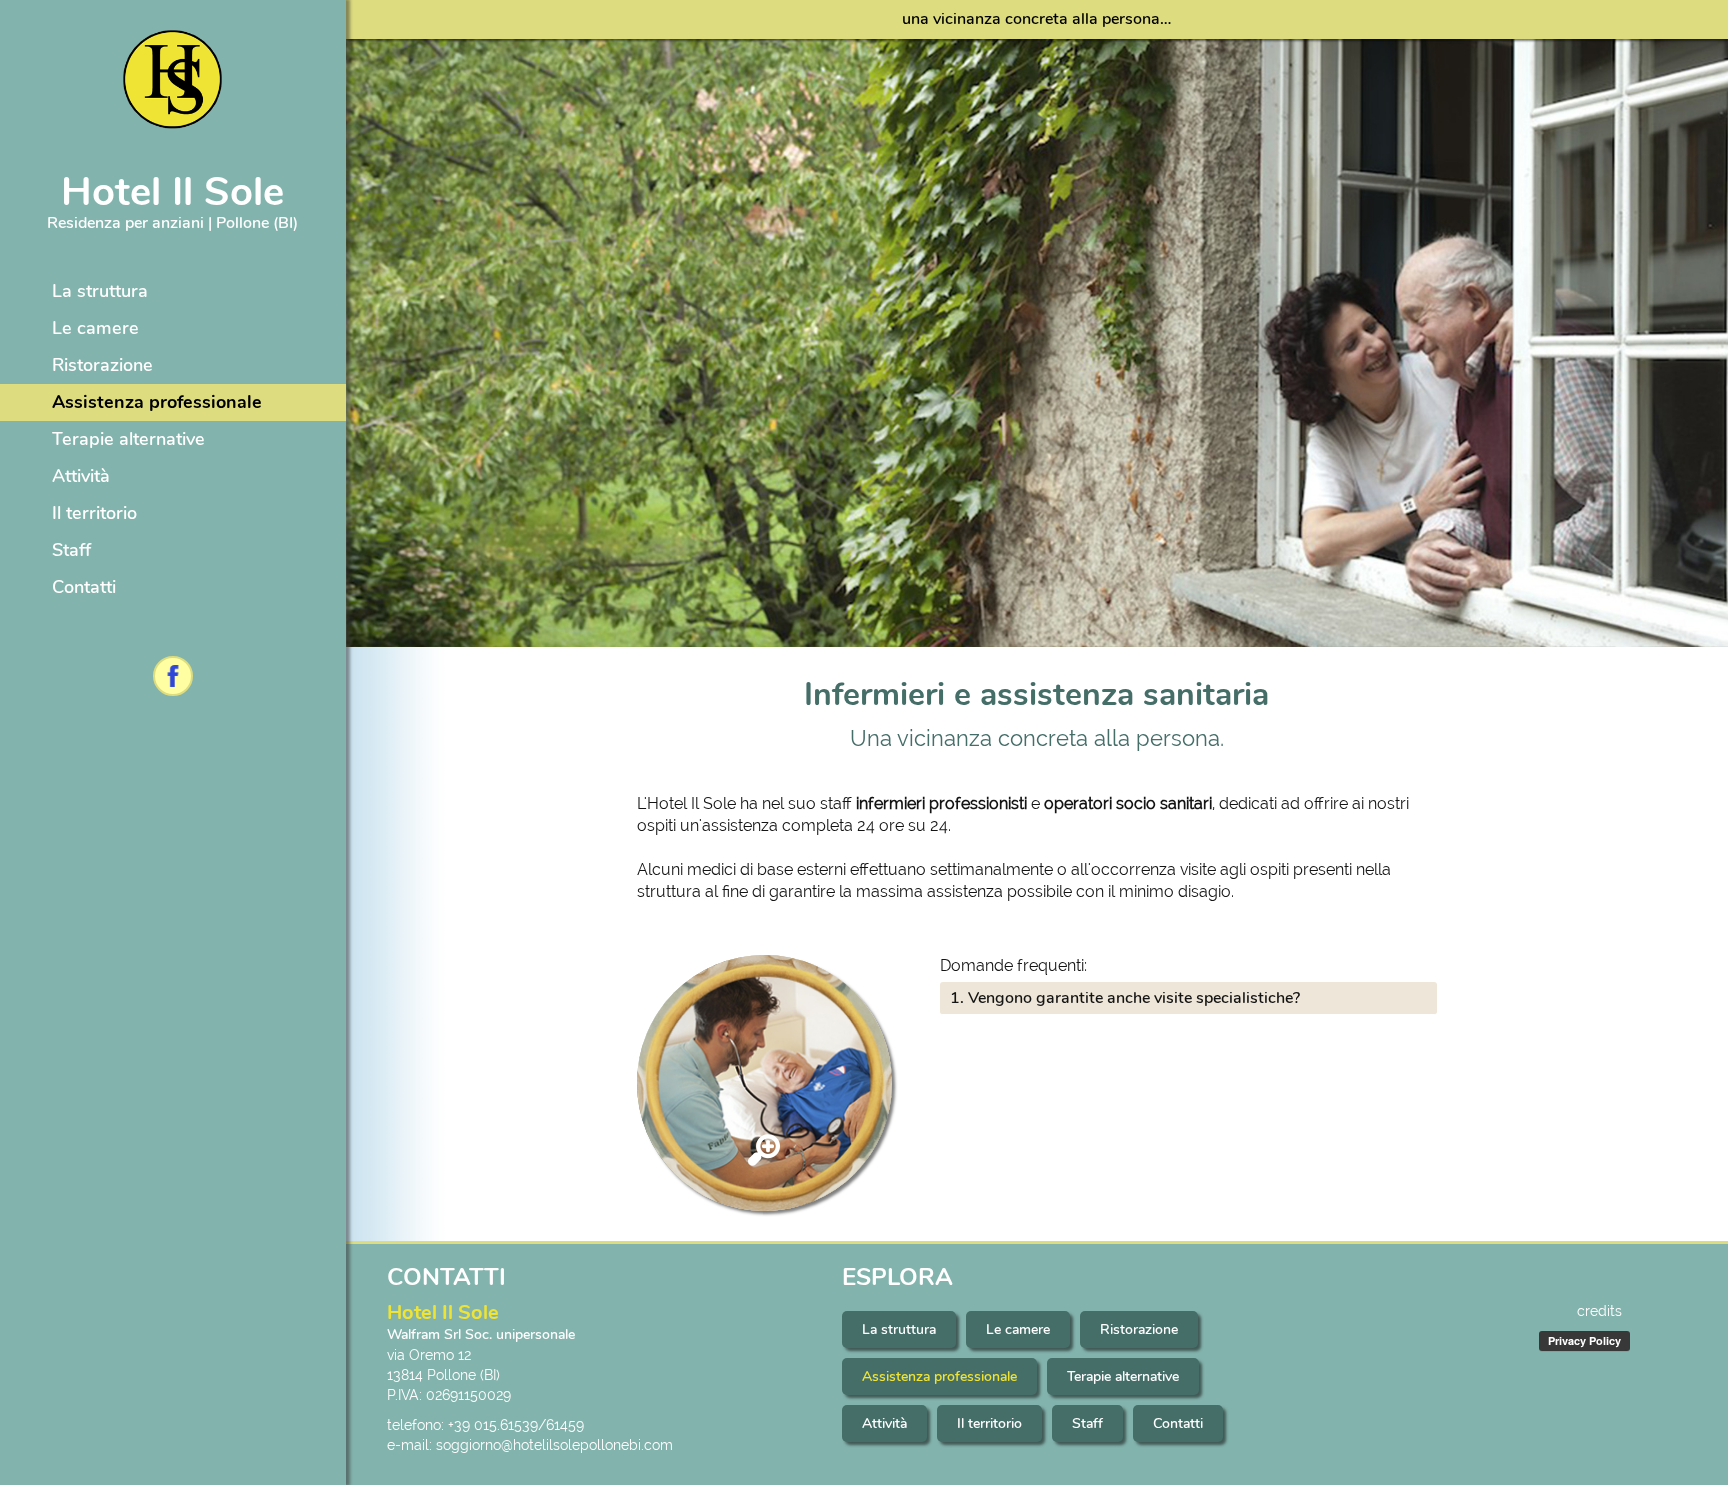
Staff (71, 550)
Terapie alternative (128, 439)
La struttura (100, 291)
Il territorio (94, 513)
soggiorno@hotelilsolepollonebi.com (554, 1445)
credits (1599, 1311)
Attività (81, 476)
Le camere (95, 328)
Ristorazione (102, 365)
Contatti (84, 587)
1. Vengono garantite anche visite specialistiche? (1125, 998)
